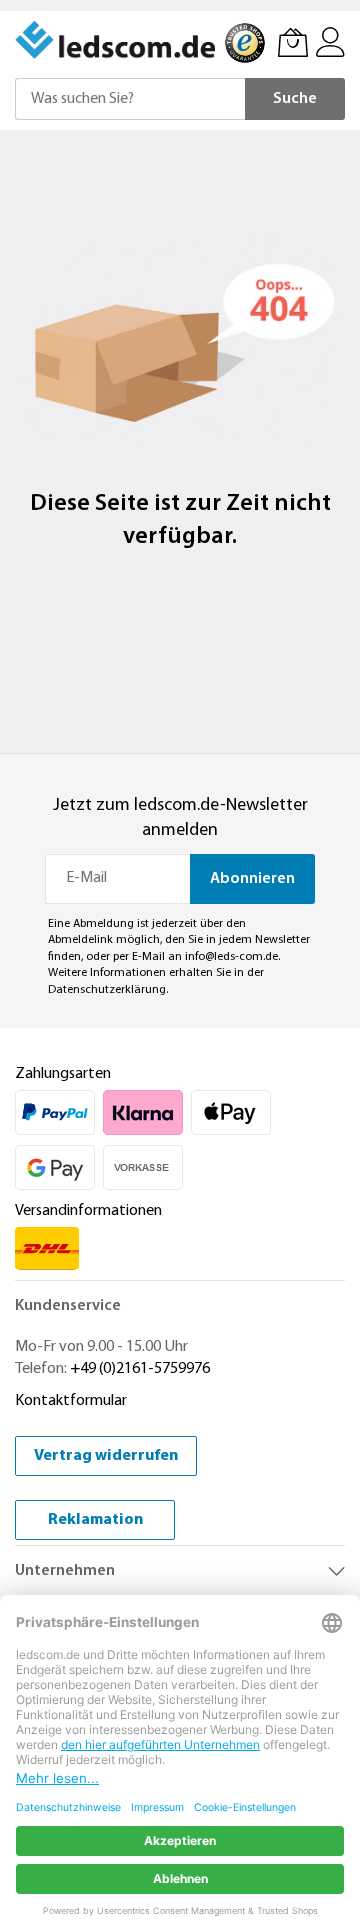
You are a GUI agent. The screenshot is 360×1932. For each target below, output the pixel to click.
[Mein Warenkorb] (293, 42)
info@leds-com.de (231, 957)
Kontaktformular (71, 1401)
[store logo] (117, 40)
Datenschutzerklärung (107, 990)
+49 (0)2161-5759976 (140, 1369)
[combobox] (130, 99)
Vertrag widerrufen (106, 1456)
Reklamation (95, 1520)
